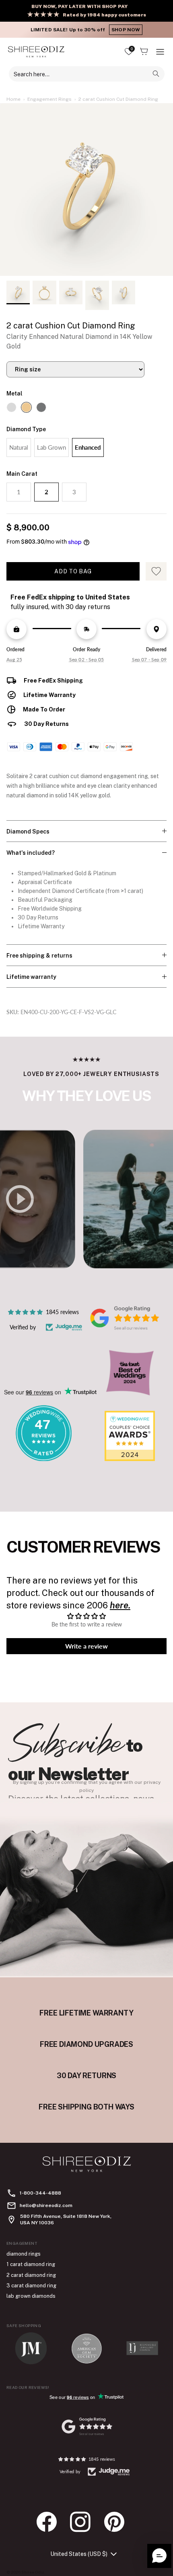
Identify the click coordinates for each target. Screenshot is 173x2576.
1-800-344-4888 (40, 2193)
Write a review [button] (86, 1646)
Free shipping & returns (39, 956)
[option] (86, 190)
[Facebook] (51, 2522)
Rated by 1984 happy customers (104, 15)
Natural (19, 447)
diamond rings (24, 2254)
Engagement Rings (49, 99)
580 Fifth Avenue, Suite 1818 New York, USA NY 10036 (66, 2219)
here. (120, 1605)
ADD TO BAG (73, 571)
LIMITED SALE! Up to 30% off (85, 30)
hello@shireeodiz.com (46, 2205)
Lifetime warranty (31, 977)
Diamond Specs (28, 831)
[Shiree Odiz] (36, 52)
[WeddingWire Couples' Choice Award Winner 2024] (130, 1459)
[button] (159, 2556)
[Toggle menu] (160, 52)
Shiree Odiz (33, 2572)
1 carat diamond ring (31, 2264)
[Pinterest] (118, 2522)
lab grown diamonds (31, 2296)
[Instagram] (84, 2522)
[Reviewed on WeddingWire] (43, 1459)
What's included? (31, 853)
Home (13, 99)
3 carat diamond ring (31, 2286)
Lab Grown (51, 447)
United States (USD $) (79, 2554)
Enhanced (88, 447)
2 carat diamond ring (31, 2275)
